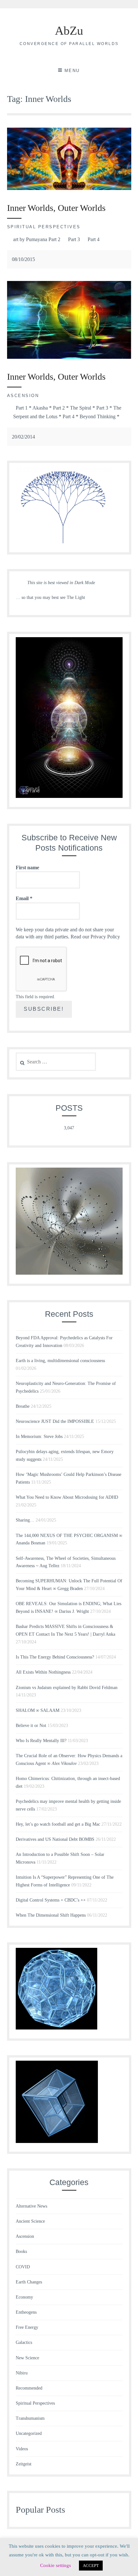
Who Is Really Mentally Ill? (41, 1741)
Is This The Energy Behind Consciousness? (55, 1657)
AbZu (69, 31)
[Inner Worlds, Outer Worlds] (69, 188)
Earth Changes (29, 2282)
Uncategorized (29, 2433)
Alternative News (31, 2206)
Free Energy (27, 2327)
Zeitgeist (24, 2464)
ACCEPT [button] (91, 2566)
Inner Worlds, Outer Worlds (56, 208)
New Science (27, 2358)
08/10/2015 (23, 259)
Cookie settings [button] (56, 2565)
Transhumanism (30, 2418)
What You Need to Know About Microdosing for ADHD (67, 1497)
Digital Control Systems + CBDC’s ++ (51, 1900)
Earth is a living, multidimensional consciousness (60, 1361)
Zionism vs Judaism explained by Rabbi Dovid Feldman (67, 1688)
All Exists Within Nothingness (43, 1672)
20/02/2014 (23, 437)
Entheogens (26, 2312)
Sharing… (25, 1520)
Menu (72, 71)
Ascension (23, 396)
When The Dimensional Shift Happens (51, 1915)
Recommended (29, 2388)
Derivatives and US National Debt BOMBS (55, 1839)
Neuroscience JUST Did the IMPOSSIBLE (55, 1421)
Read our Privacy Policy (95, 937)
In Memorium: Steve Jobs (39, 1437)
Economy (24, 2297)
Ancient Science (30, 2221)
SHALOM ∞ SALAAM (38, 1710)
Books (21, 2251)
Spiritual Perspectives (44, 227)
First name (27, 868)
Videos (22, 2449)
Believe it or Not (31, 1726)
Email (24, 898)
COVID (23, 2267)
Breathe (23, 1406)
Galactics (24, 2342)
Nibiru (22, 2373)
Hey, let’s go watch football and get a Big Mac (58, 1824)
